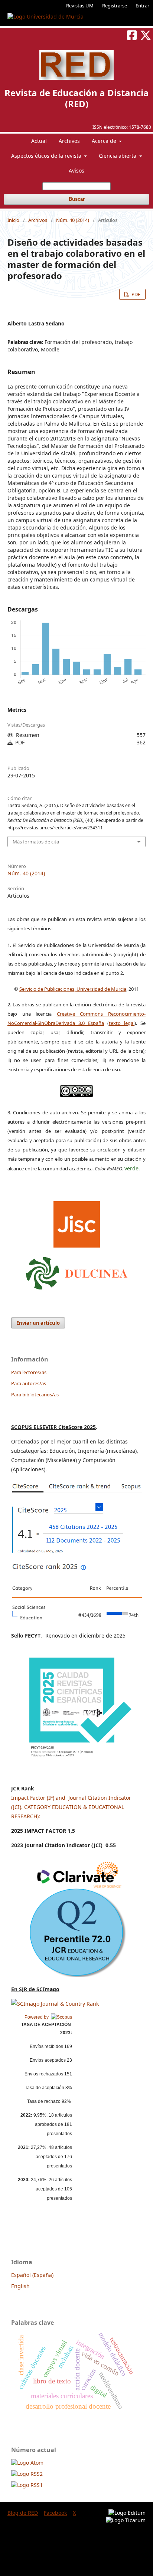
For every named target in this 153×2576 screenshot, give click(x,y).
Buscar (77, 199)
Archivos (69, 141)
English (20, 2286)
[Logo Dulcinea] (77, 1271)
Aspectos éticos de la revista (47, 156)
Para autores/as (29, 1383)
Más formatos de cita (36, 842)
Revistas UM (80, 6)
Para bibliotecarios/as (35, 1394)
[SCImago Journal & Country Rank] (55, 2004)
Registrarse (115, 6)
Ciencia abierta (118, 156)
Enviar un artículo (38, 1323)
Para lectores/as (29, 1372)
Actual (39, 141)
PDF (135, 294)
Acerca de (105, 141)
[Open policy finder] (77, 1222)
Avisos (76, 171)
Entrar (142, 6)
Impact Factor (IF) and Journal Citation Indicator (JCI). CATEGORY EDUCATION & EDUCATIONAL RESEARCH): (71, 1807)
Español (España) (32, 2275)
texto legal (122, 1023)
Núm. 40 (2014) (73, 220)
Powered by (38, 2017)
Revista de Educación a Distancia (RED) (77, 98)
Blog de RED (23, 2513)
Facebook (55, 2513)
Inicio (13, 220)
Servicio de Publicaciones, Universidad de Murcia (73, 989)
